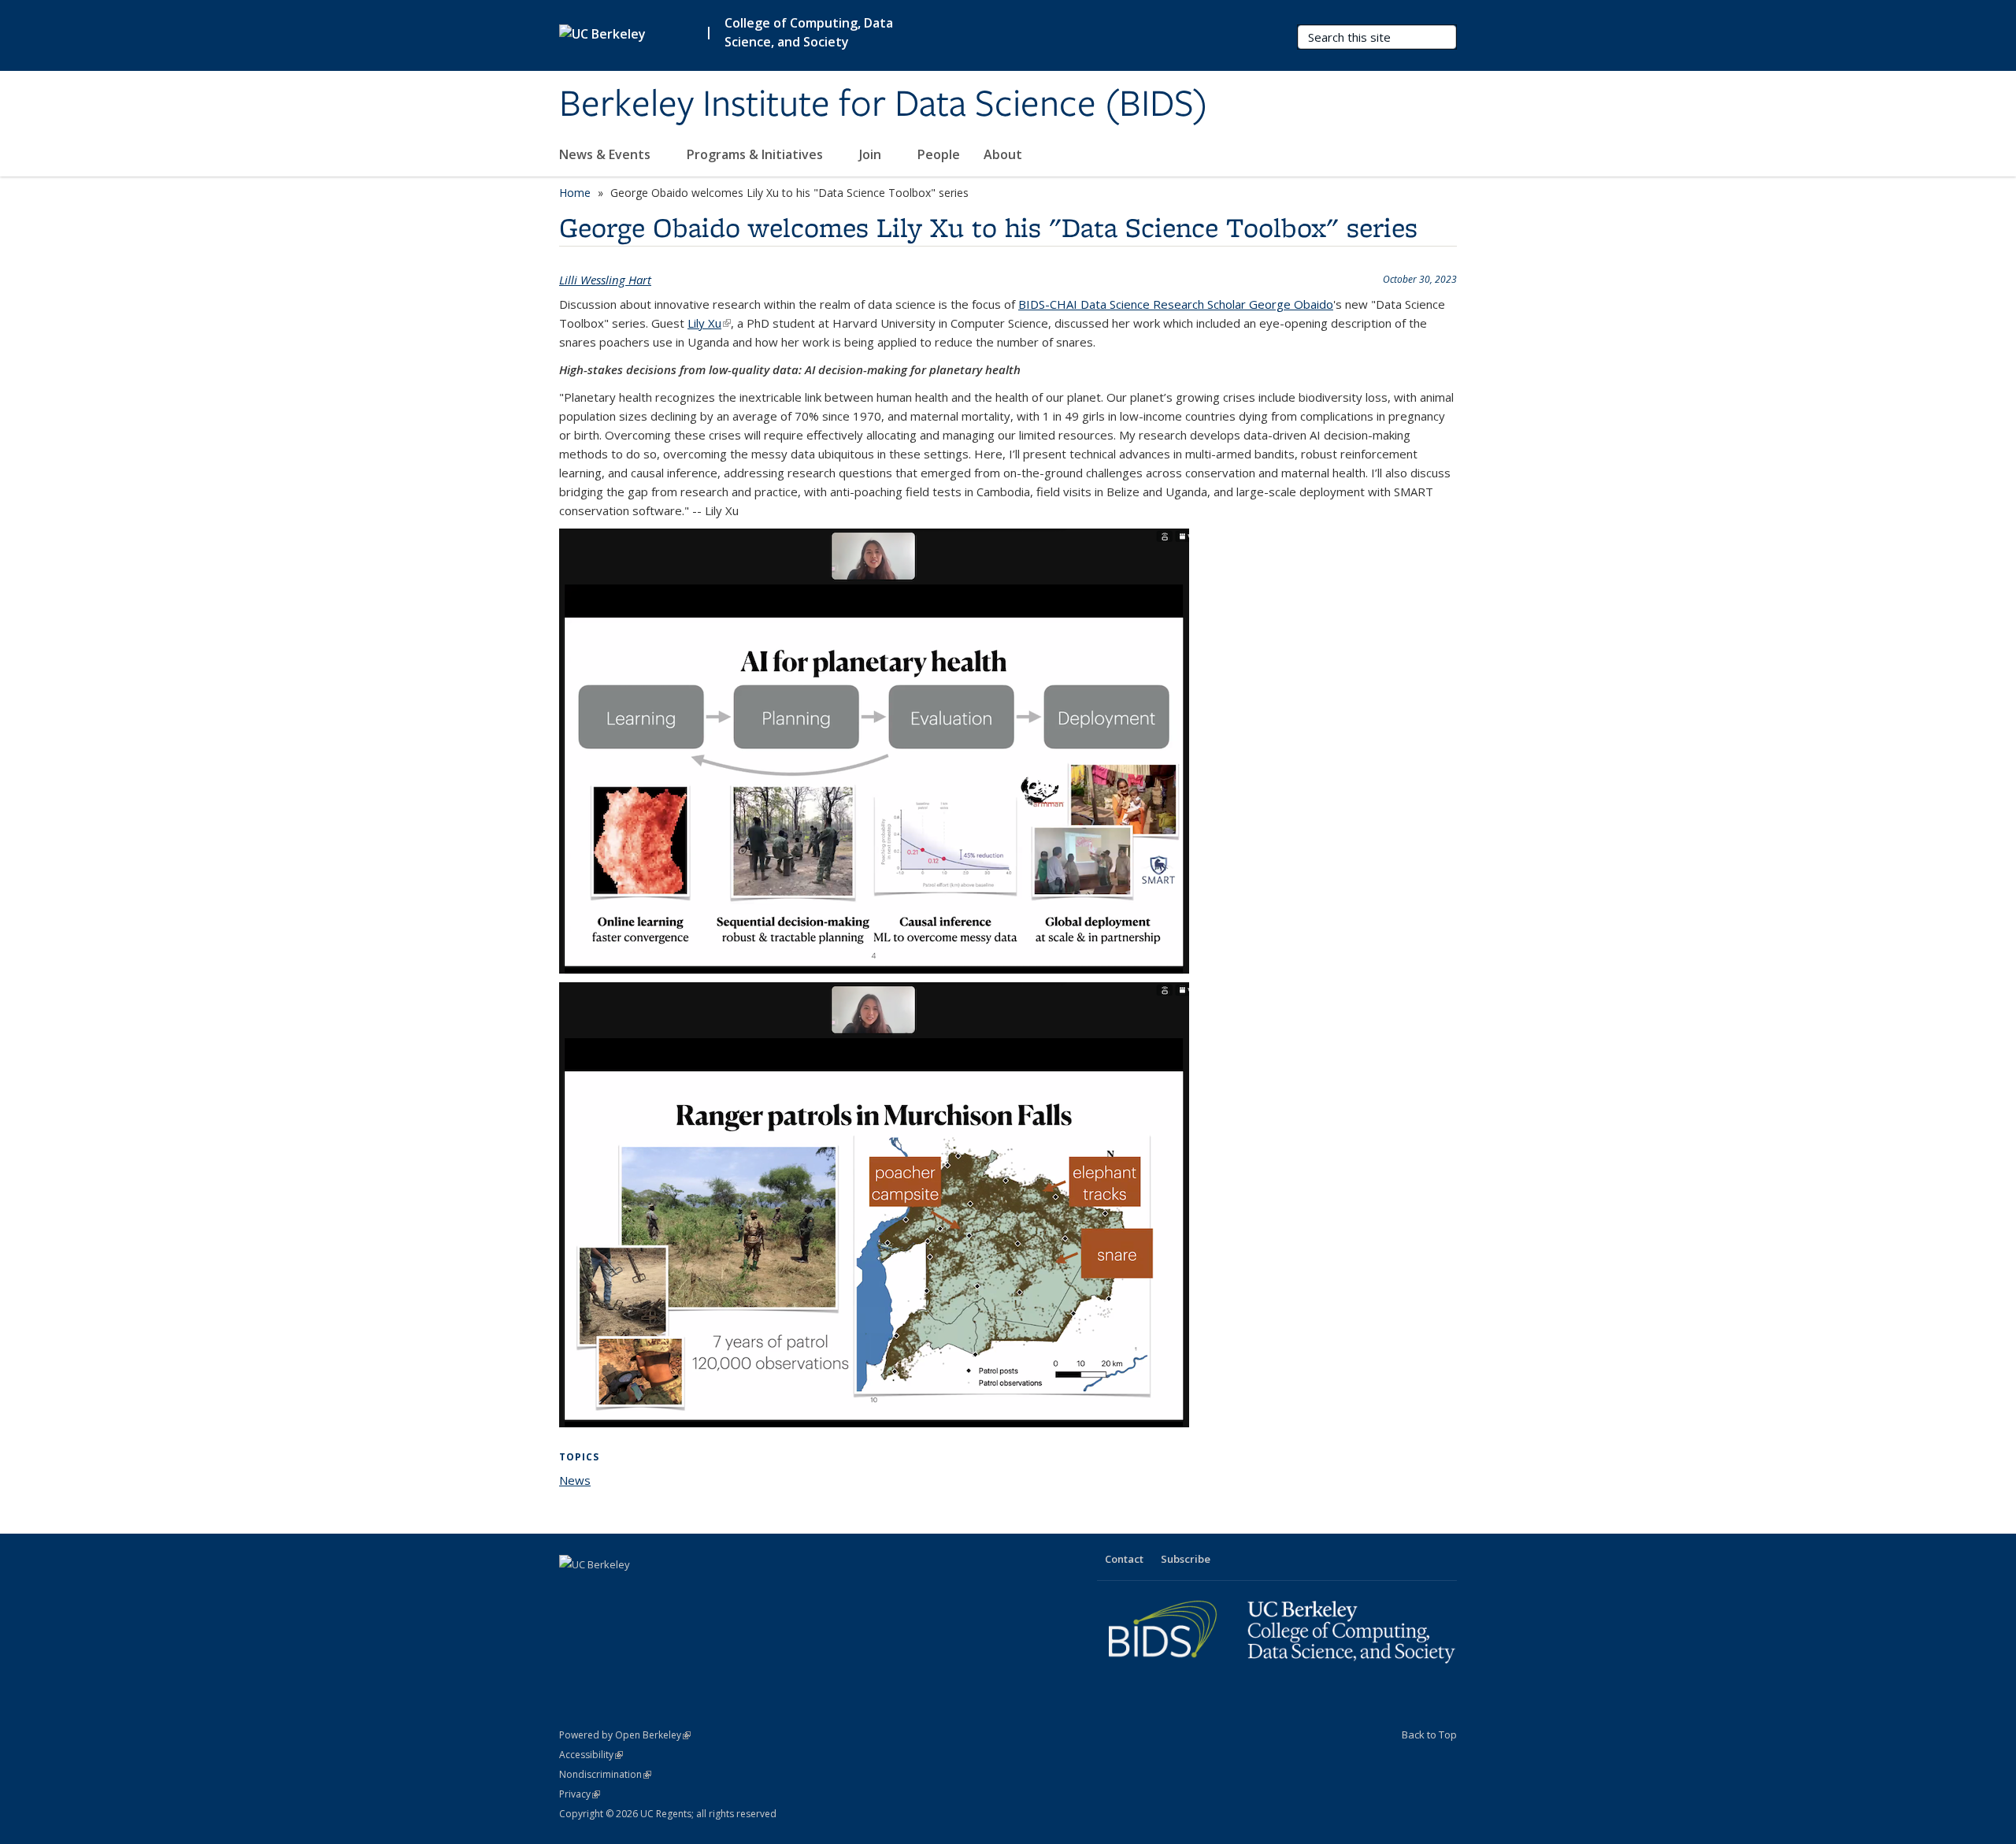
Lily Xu (709, 323)
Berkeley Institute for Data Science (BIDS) (884, 105)
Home (575, 193)
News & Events (606, 154)
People (939, 154)
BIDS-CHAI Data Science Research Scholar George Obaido (1176, 304)
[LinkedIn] (604, 1591)
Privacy (580, 1794)
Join (872, 154)
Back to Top (1429, 1735)
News (575, 1480)
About (1003, 154)
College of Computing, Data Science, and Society (809, 32)
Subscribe (1186, 1559)
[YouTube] (635, 1591)
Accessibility (591, 1755)
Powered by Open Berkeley (625, 1735)
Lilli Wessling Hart (605, 280)
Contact (1124, 1559)
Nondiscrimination (605, 1774)
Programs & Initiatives (756, 154)
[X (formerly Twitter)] (573, 1591)
